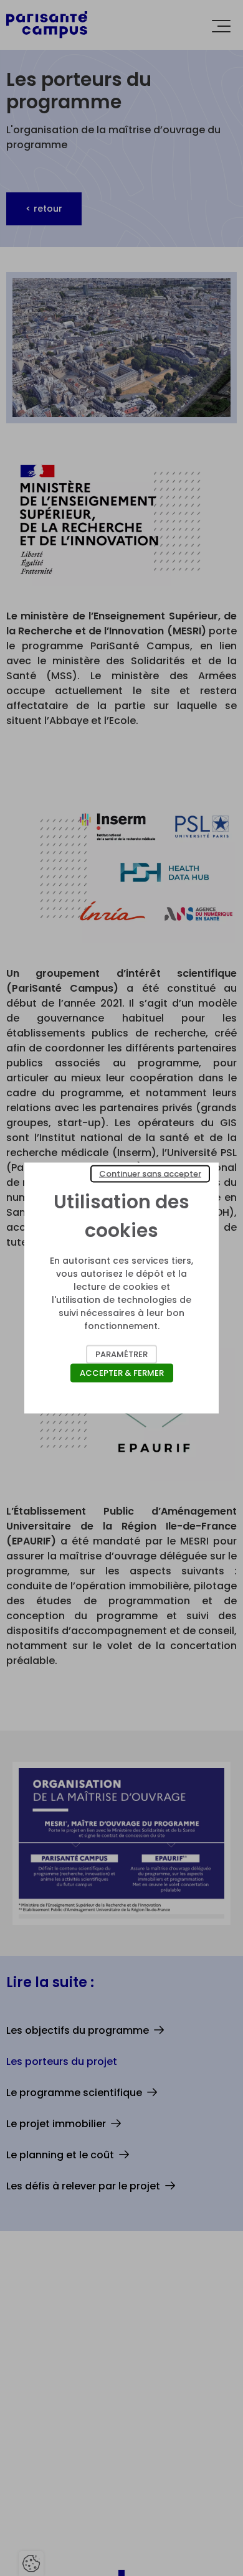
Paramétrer (121, 1354)
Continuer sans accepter (150, 1174)
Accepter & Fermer (122, 1373)
